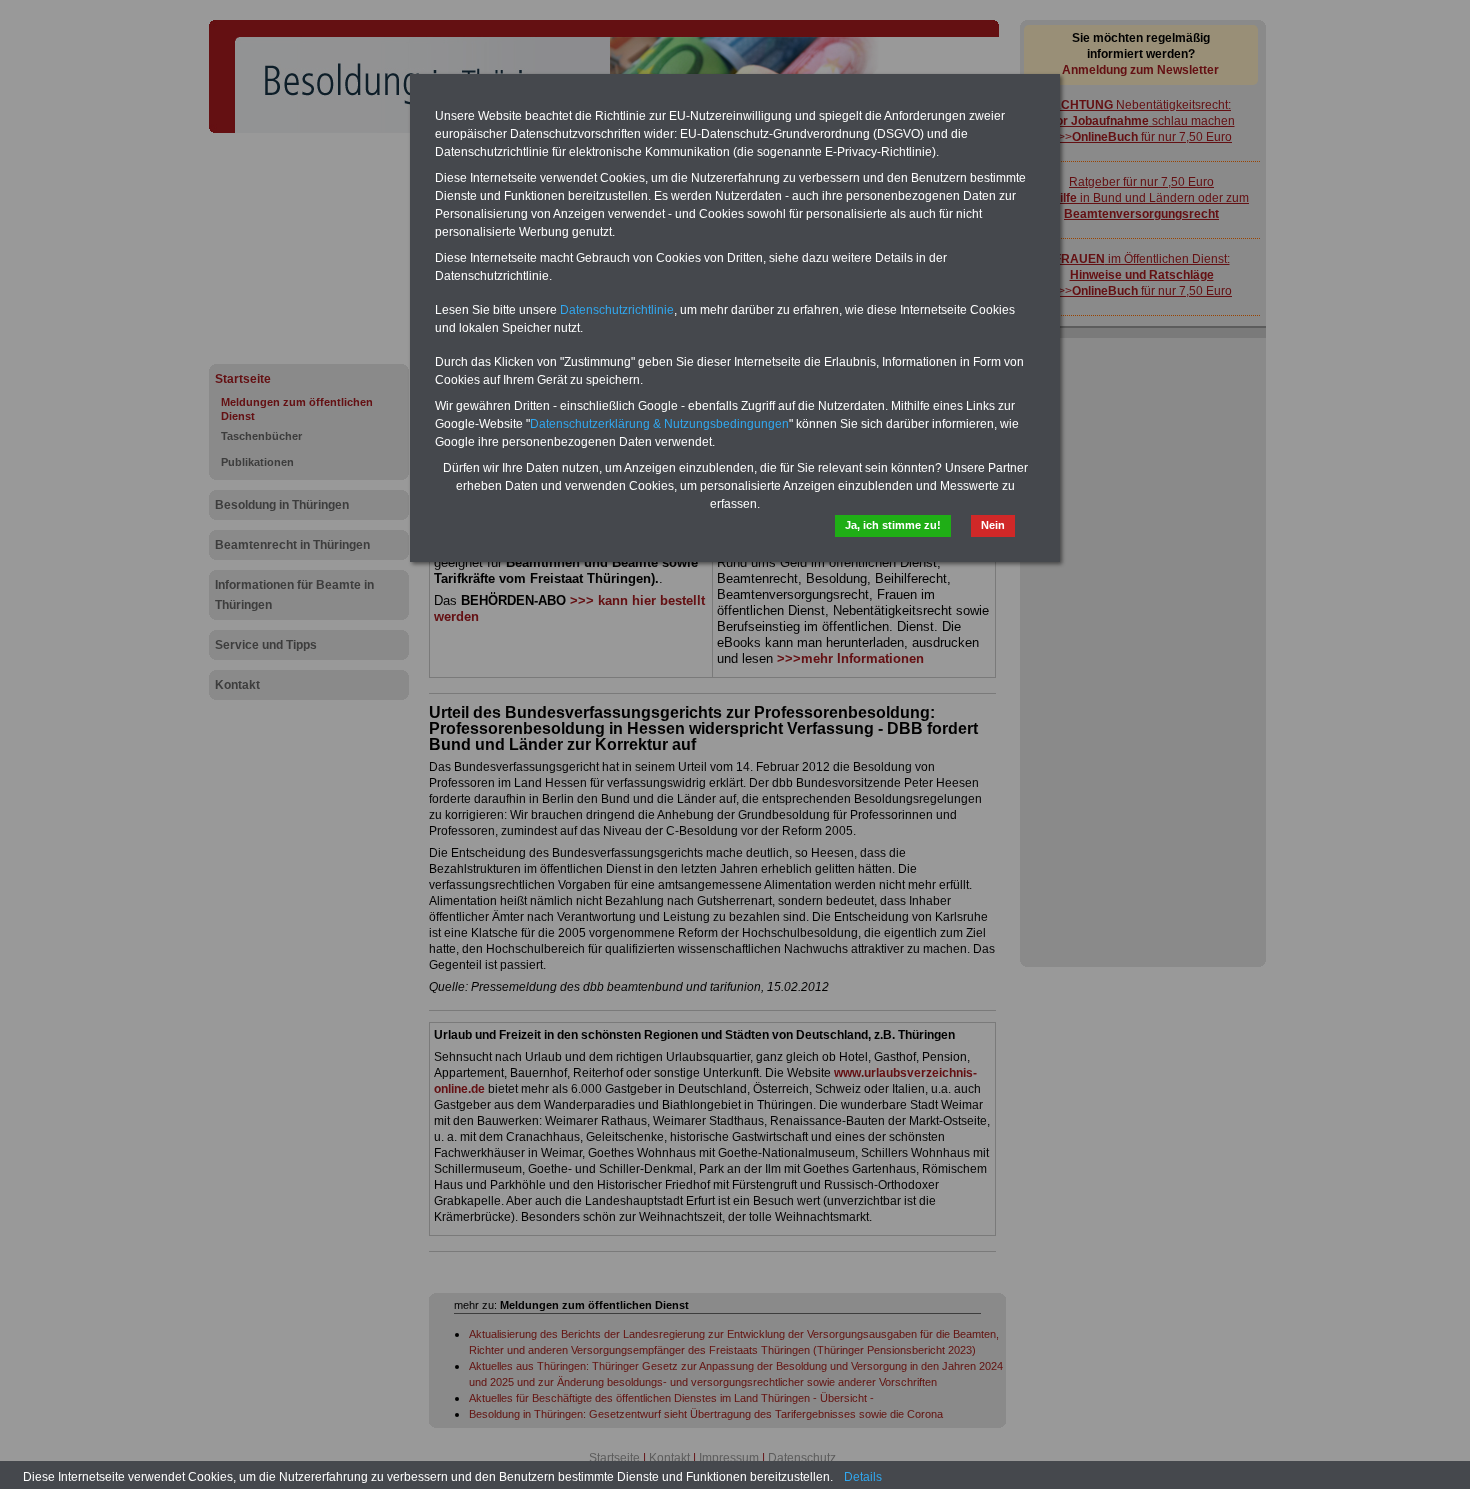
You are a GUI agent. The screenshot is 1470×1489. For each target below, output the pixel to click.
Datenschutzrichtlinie (617, 310)
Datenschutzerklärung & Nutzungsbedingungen (659, 424)
